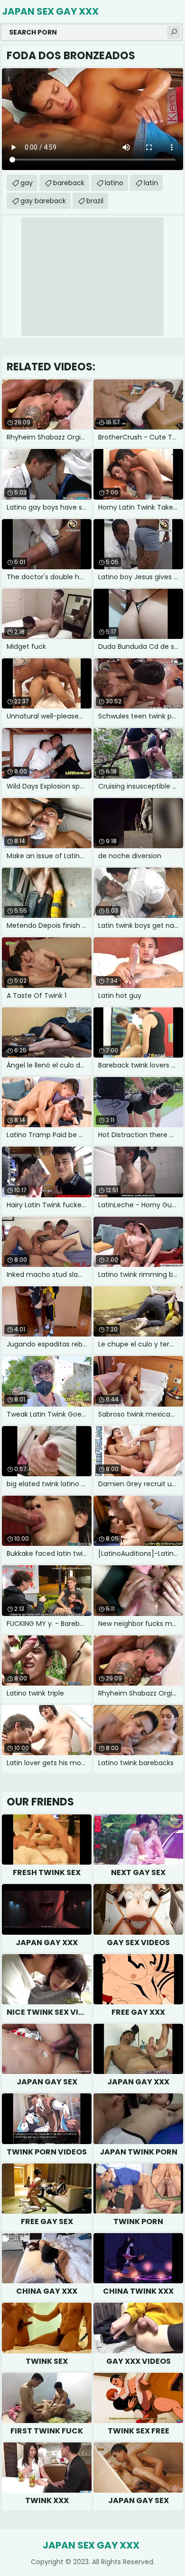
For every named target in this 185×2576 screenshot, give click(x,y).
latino (114, 183)
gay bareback (43, 201)
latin (151, 183)
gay (27, 183)
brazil (95, 201)
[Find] (174, 32)
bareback (69, 183)
